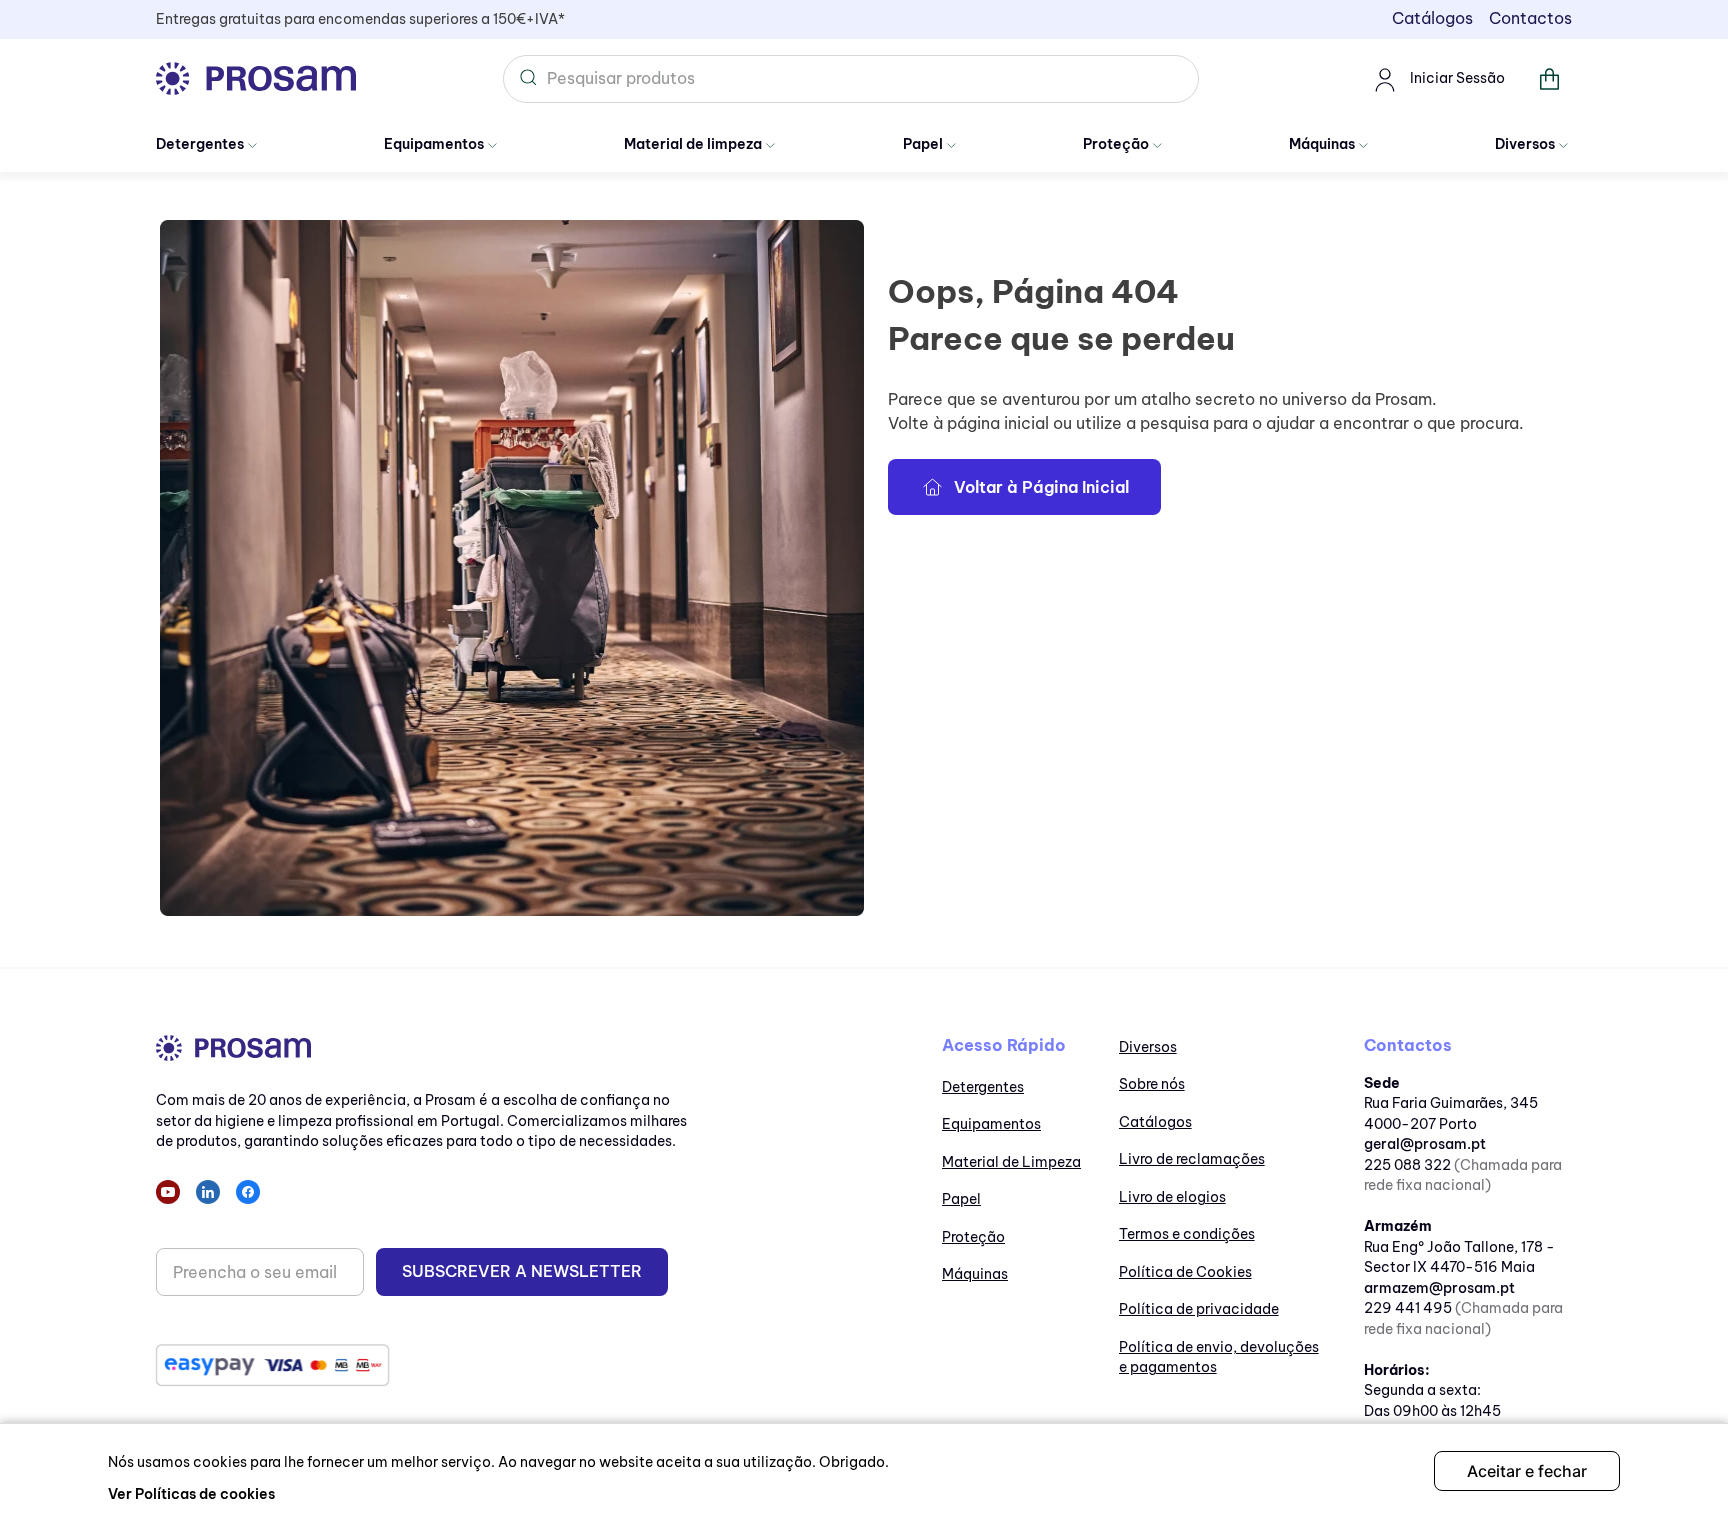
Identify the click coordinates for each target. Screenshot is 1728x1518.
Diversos (1525, 144)
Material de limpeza (693, 144)
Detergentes (200, 144)
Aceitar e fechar (1527, 1471)
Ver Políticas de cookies (191, 1494)
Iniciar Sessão (1457, 78)
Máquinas (1322, 144)
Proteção (1116, 144)
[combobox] (851, 79)
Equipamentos (434, 144)
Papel (923, 144)
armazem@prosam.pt (1439, 1288)
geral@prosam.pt (1425, 1144)
